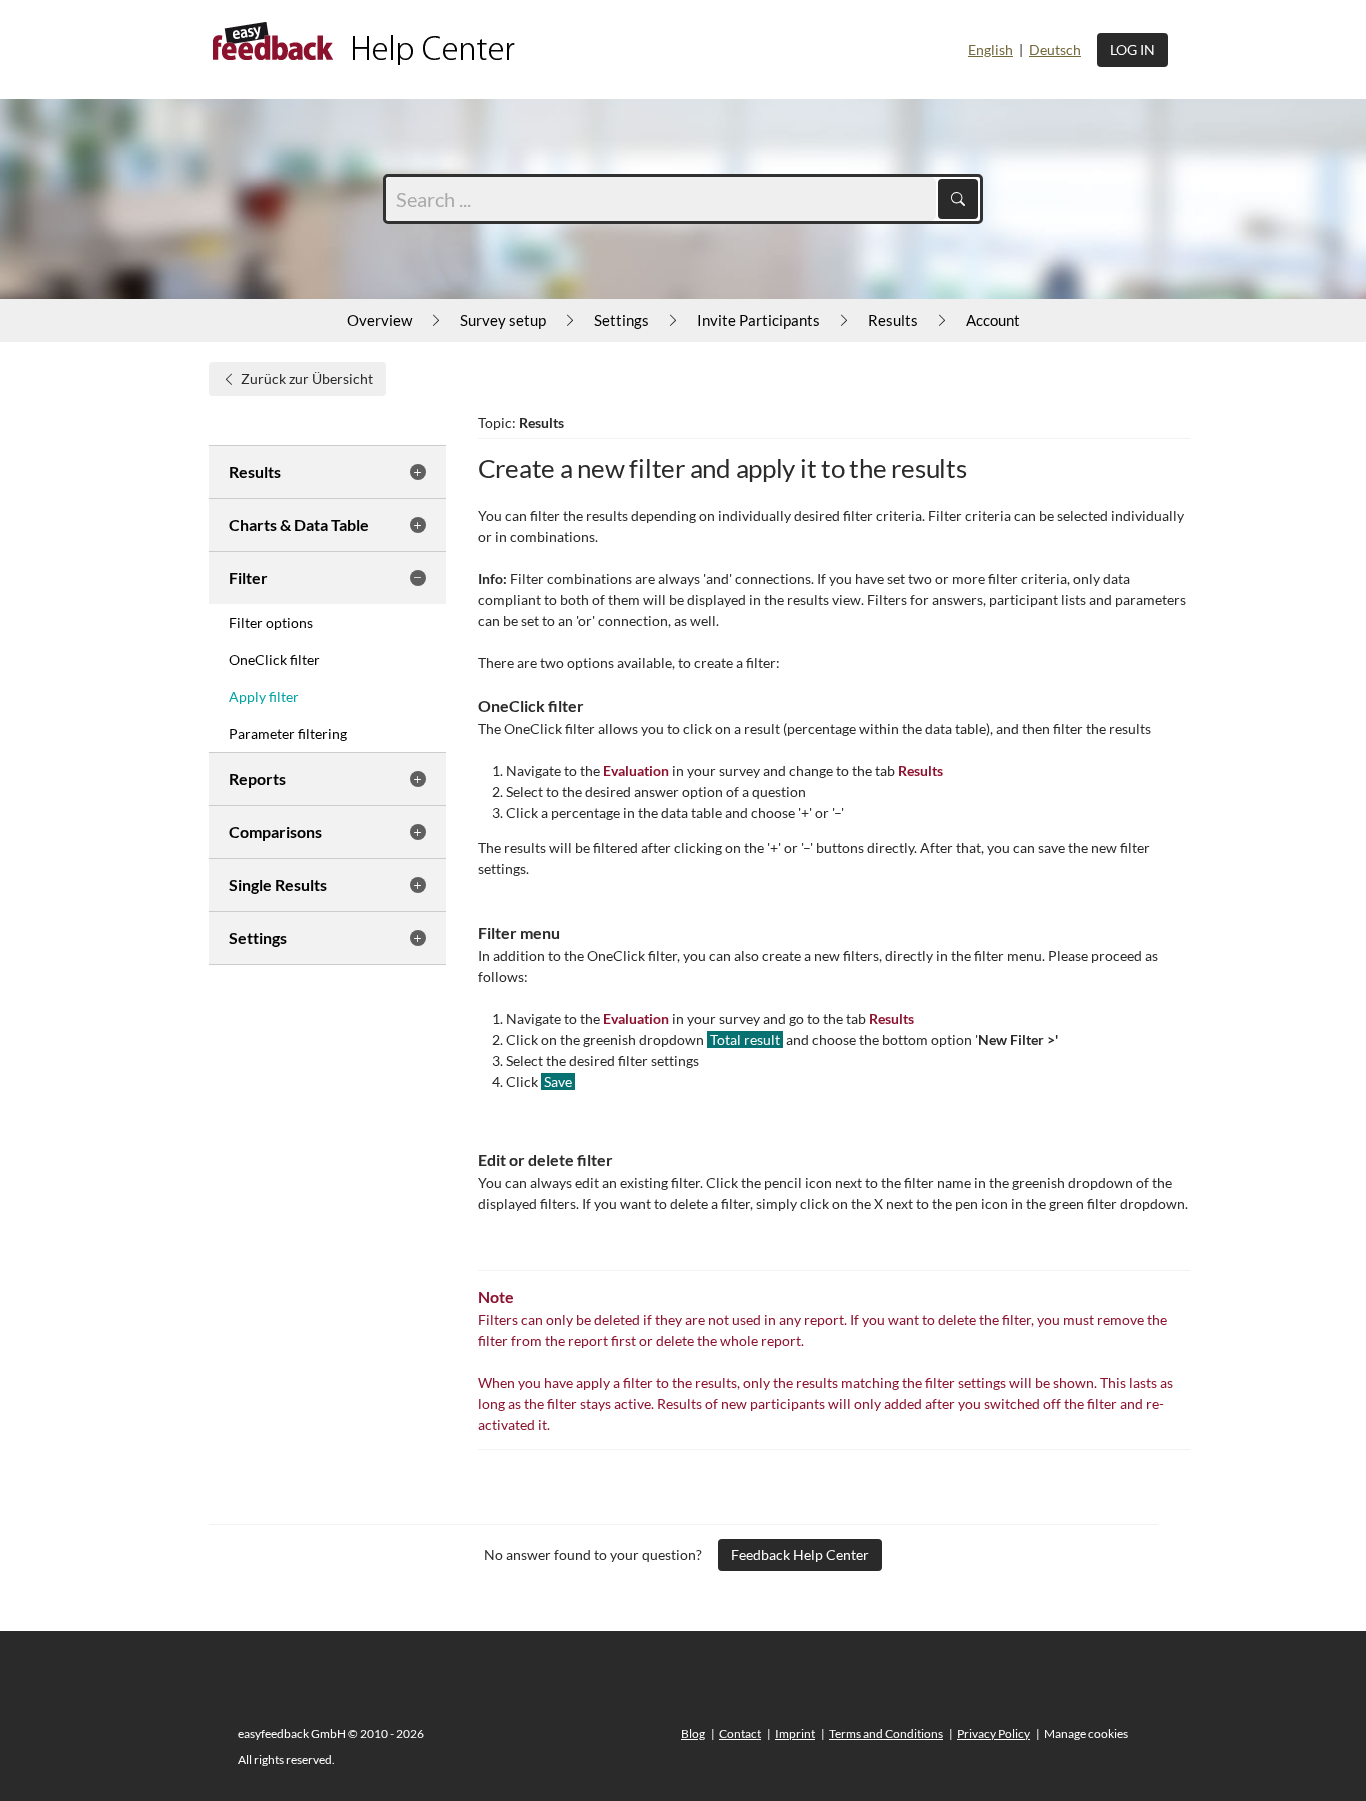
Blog (693, 1733)
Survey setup (503, 320)
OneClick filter (274, 659)
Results (893, 320)
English (990, 49)
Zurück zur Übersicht (307, 378)
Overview (379, 320)
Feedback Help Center (800, 1554)
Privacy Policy (993, 1733)
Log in (1132, 49)
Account (993, 320)
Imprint (795, 1733)
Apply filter (264, 696)
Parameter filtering (288, 733)
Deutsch (1055, 49)
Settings (621, 320)
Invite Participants (758, 320)
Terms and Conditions (886, 1733)
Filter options (271, 622)
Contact (740, 1733)
